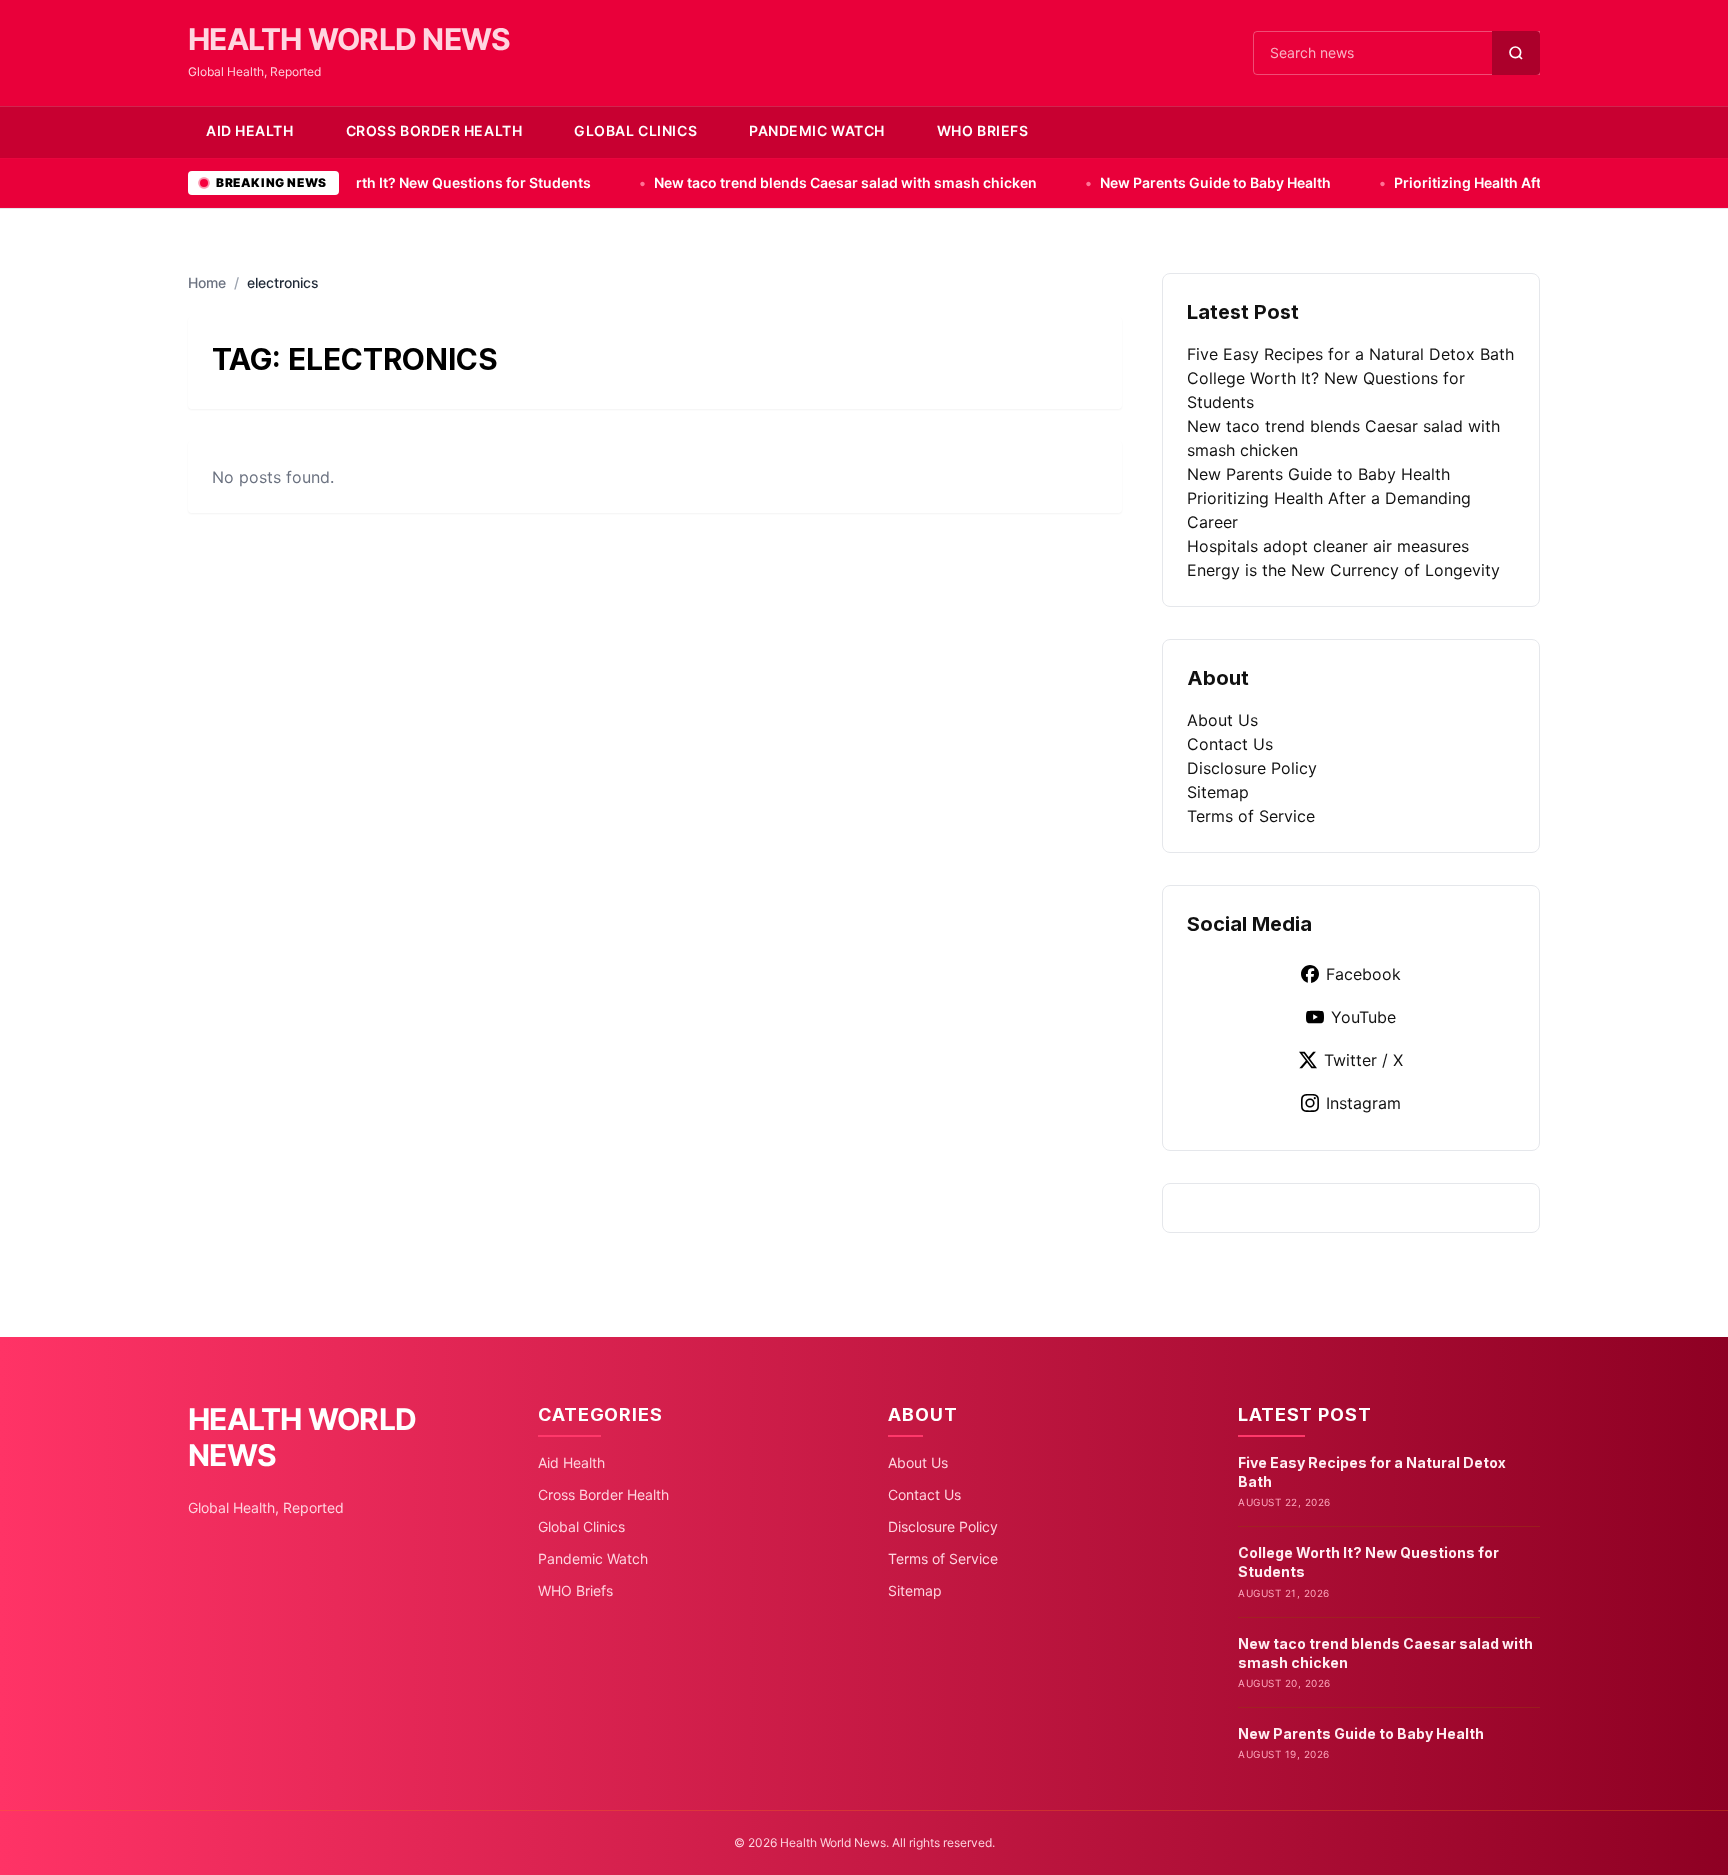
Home (207, 282)
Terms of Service (1251, 816)
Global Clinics (635, 130)
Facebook (1363, 974)
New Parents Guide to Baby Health (1118, 182)
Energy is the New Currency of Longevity (1343, 570)
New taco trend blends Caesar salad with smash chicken (748, 182)
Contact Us (1230, 744)
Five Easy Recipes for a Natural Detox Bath (1350, 354)
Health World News (349, 39)
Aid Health (250, 130)
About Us (1222, 720)
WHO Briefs (983, 130)
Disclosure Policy (1252, 768)
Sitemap (1218, 792)
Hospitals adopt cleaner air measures (1328, 546)
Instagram (1363, 1103)
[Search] (1516, 53)
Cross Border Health (434, 130)
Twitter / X (1363, 1060)
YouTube (1363, 1017)
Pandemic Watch (817, 130)
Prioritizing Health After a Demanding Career (1448, 182)
